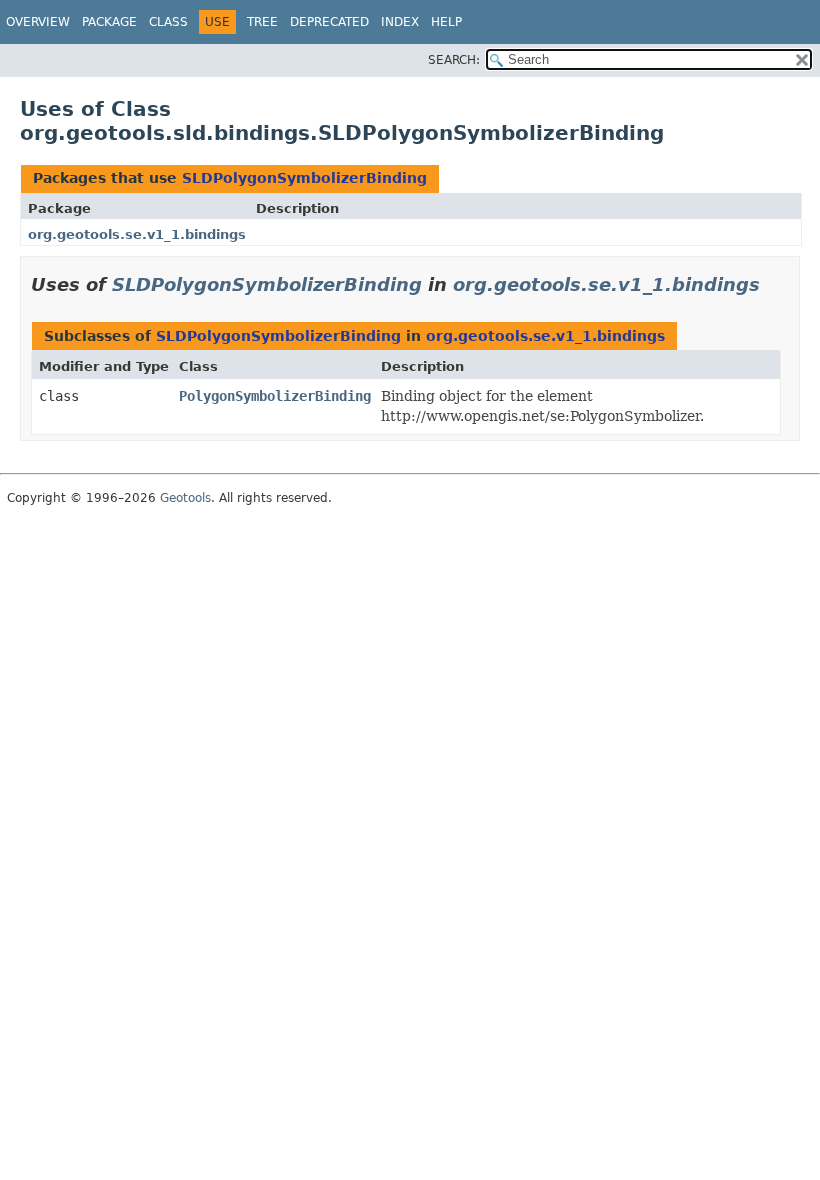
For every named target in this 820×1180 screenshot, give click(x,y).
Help (446, 22)
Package (109, 22)
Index (400, 22)
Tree (262, 22)
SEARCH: (454, 60)
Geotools (185, 498)
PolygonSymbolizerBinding (275, 396)
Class (168, 22)
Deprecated (329, 22)
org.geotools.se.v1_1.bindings (137, 234)
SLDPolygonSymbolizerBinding (304, 178)
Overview (38, 22)
